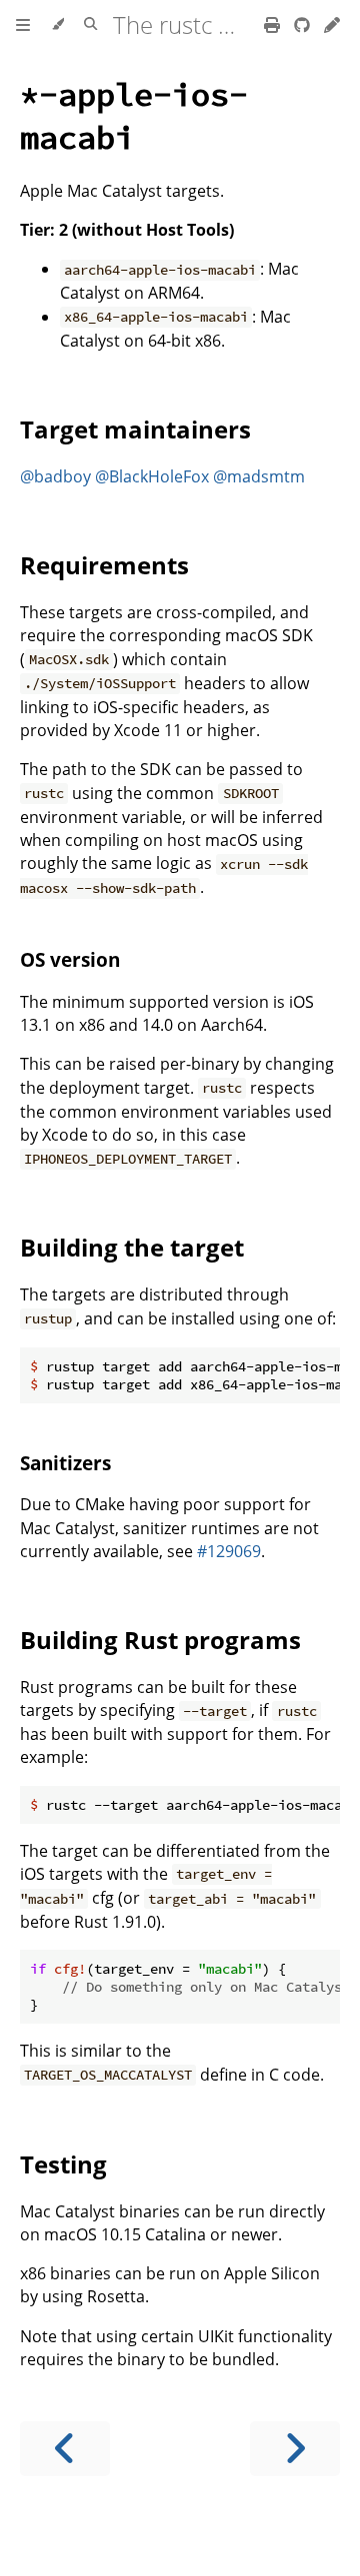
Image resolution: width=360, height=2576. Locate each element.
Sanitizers (65, 1463)
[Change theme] (57, 25)
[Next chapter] (295, 2449)
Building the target (132, 1247)
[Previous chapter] (65, 2449)
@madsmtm (259, 476)
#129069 (229, 1551)
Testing (63, 2164)
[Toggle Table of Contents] (23, 25)
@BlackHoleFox (152, 476)
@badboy (55, 476)
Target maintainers (135, 429)
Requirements (104, 565)
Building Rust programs (160, 1640)
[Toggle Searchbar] (90, 25)
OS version (70, 959)
